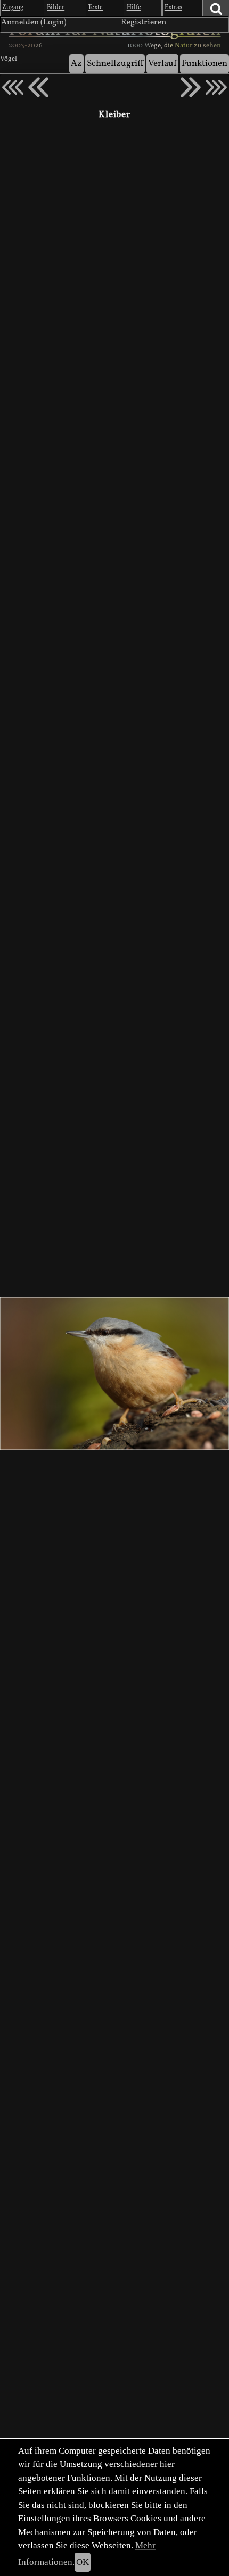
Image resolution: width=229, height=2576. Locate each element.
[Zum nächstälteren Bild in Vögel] (191, 87)
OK (83, 2562)
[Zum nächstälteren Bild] (216, 87)
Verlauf (162, 64)
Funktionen (205, 64)
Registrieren (144, 22)
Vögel (9, 59)
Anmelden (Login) (34, 22)
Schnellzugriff (115, 64)
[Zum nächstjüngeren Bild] (13, 87)
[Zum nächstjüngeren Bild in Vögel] (38, 87)
